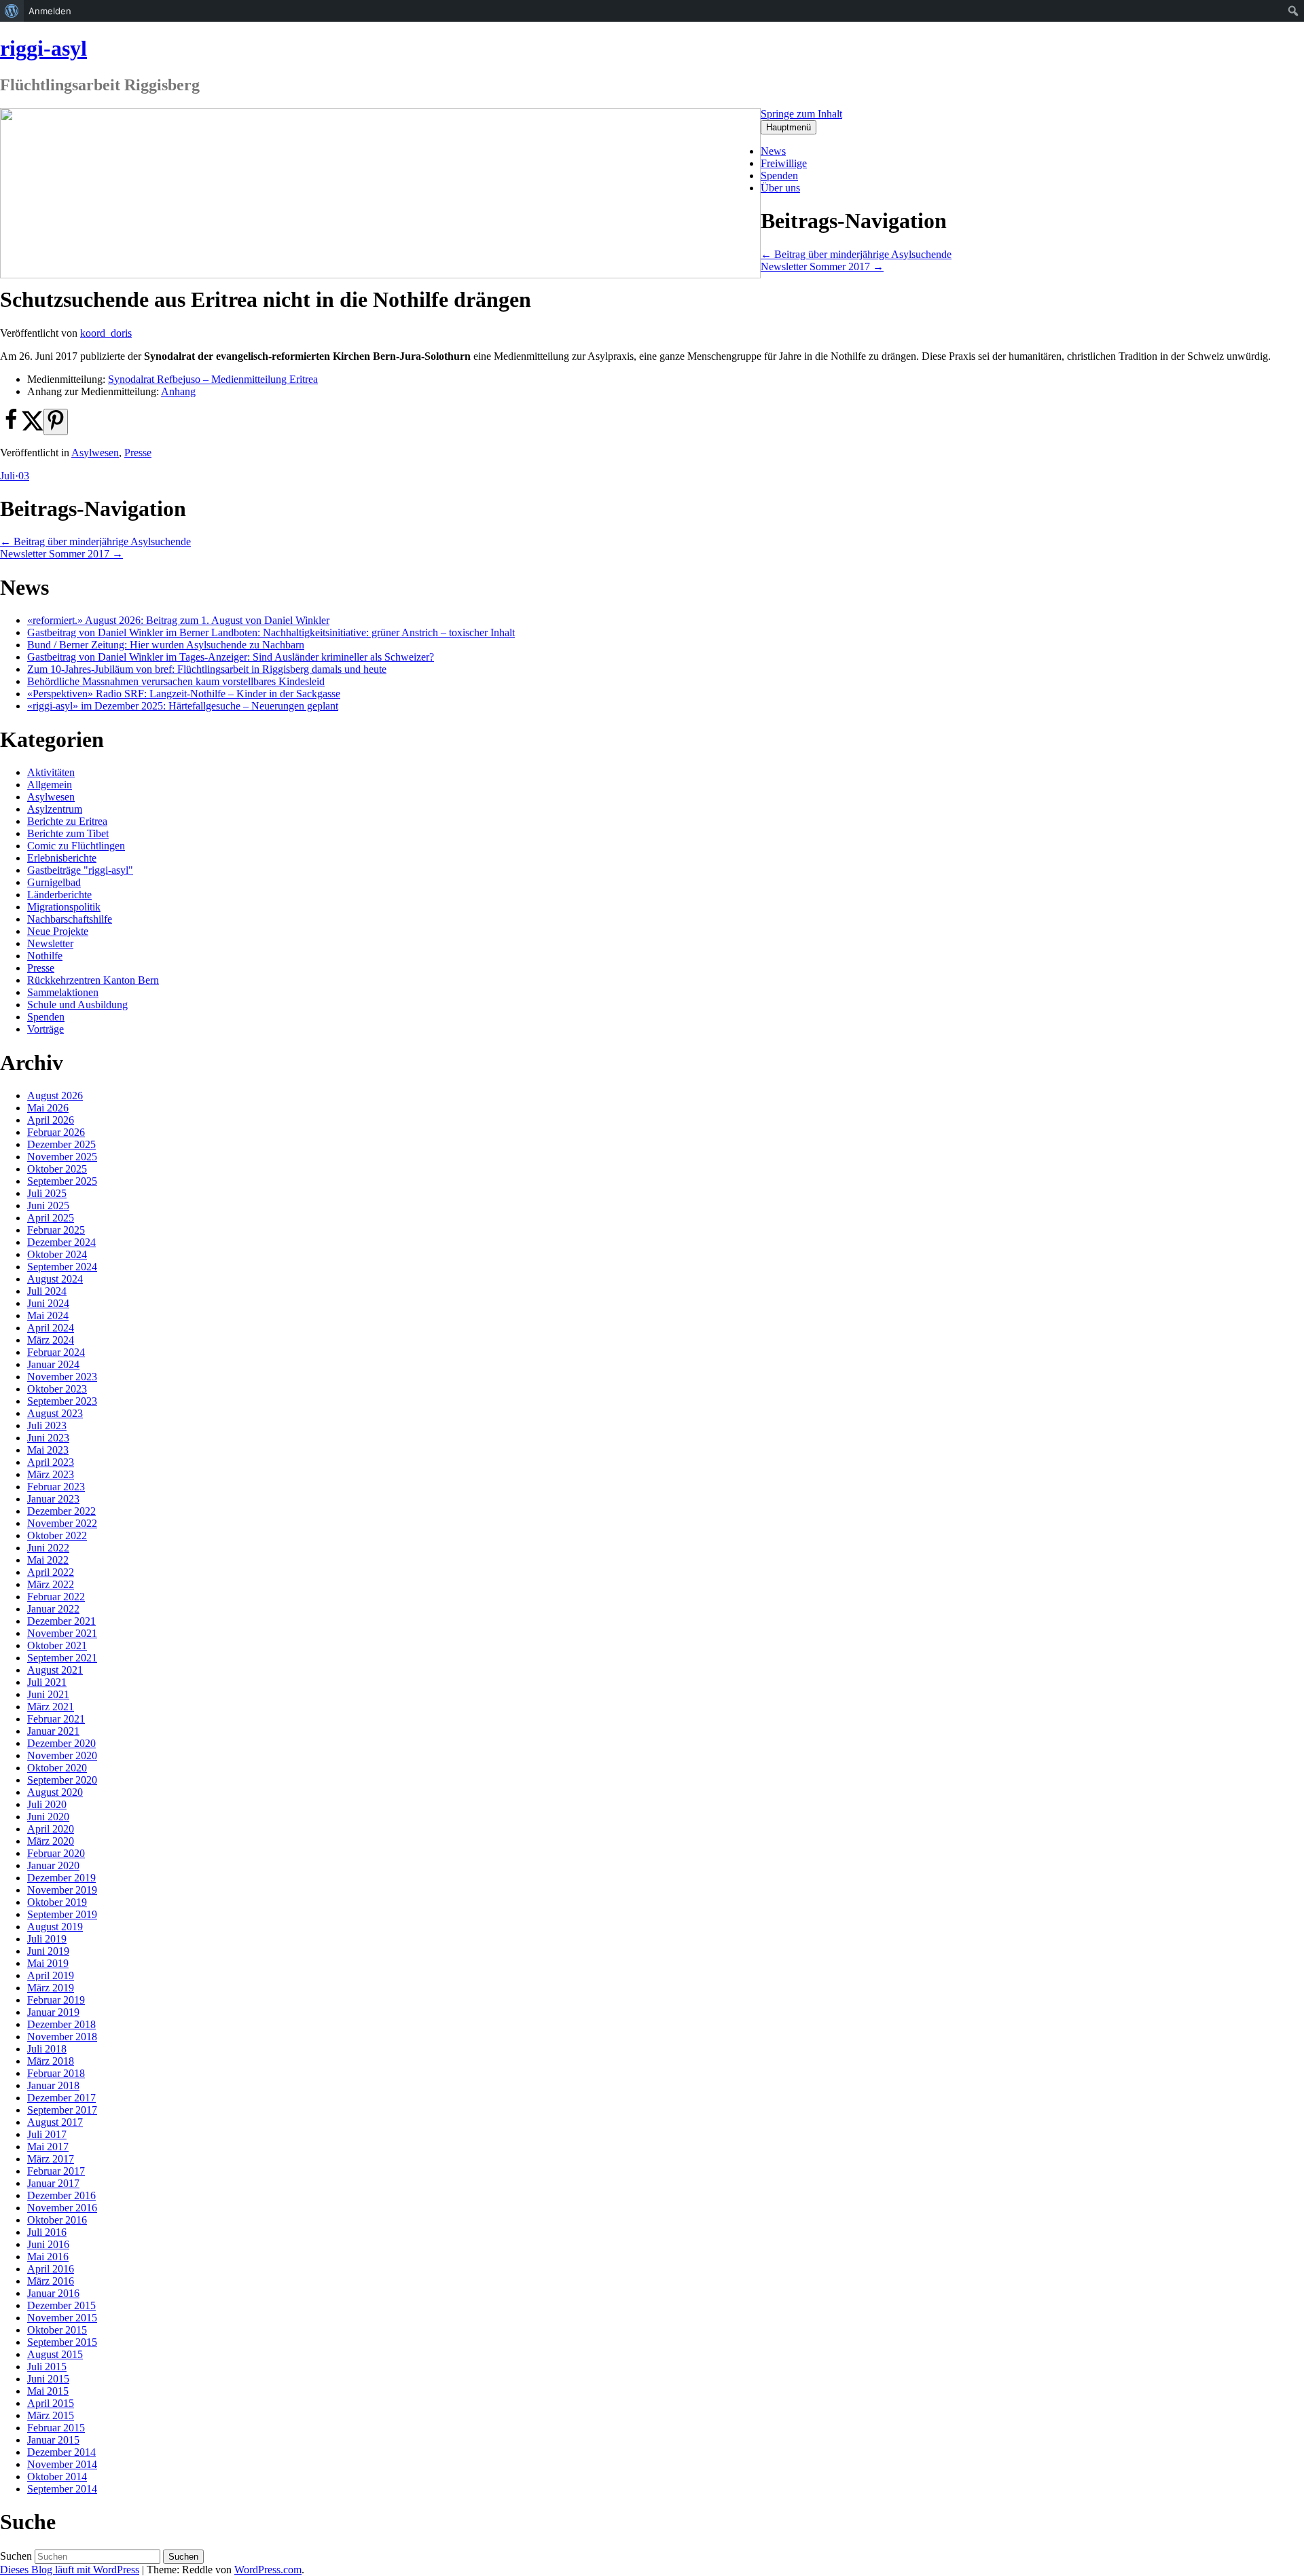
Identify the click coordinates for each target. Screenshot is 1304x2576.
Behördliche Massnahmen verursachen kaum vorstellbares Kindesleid (176, 681)
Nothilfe (45, 956)
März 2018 (51, 2061)
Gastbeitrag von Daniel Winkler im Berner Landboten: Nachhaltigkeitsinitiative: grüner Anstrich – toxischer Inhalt (271, 632)
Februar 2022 (56, 1597)
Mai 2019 (48, 1963)
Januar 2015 (53, 2440)
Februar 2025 (56, 1230)
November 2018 (62, 2037)
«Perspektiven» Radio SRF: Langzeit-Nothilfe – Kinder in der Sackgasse (184, 694)
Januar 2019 (53, 2012)
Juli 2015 (47, 2367)
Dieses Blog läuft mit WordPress (70, 2570)
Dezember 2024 (61, 1242)
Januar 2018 (53, 2085)
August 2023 (55, 1413)
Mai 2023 (48, 1450)
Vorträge (46, 1029)
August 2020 (55, 1792)
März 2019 (51, 1988)
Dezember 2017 (61, 2098)
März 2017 (51, 2159)
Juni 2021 (48, 1694)
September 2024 (62, 1267)
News (773, 151)
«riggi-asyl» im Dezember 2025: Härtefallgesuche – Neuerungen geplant (183, 706)
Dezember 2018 (61, 2024)
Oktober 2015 (57, 2330)
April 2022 (51, 1572)
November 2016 (62, 2208)
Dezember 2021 (61, 1621)
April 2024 (51, 1328)
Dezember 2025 (61, 1144)
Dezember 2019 (61, 1878)
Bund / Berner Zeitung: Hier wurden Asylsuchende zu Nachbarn (166, 645)
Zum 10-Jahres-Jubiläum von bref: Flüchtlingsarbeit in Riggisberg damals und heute (207, 669)
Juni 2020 (48, 1817)
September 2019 (62, 1914)
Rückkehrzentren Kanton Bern (93, 980)
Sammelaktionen (63, 992)
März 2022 (51, 1584)
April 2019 (51, 1975)
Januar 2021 (53, 1731)
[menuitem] (12, 11)
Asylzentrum (55, 809)
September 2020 (62, 1780)
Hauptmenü (789, 127)
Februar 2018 (56, 2073)
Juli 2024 (47, 1291)
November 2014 (62, 2464)
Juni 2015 (48, 2379)
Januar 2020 (53, 1865)
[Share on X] (33, 427)
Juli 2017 (47, 2134)
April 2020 (51, 1829)
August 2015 (55, 2354)
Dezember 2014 (61, 2452)
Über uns (780, 188)
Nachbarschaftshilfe (70, 919)
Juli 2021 (47, 1682)
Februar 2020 (56, 1853)
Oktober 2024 (57, 1254)
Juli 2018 (47, 2049)
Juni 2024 (48, 1303)
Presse (138, 453)
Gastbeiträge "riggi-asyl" (80, 870)
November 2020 (62, 1755)
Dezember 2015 (61, 2305)
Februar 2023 (56, 1487)
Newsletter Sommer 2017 (822, 266)
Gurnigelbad (54, 882)
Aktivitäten (51, 772)
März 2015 (51, 2415)
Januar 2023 (53, 1499)
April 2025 (51, 1218)
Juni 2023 (48, 1438)
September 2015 (62, 2342)
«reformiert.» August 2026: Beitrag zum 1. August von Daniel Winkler (178, 620)
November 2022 (62, 1523)
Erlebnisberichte (62, 858)
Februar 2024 (56, 1352)
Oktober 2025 (57, 1169)
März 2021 (51, 1707)
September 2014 (62, 2489)
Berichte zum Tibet (68, 833)
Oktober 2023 (57, 1389)
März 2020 (51, 1841)
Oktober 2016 (57, 2220)
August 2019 (55, 1927)
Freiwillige (784, 163)
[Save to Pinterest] (56, 422)
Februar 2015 (56, 2428)
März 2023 (51, 1474)
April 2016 (51, 2269)
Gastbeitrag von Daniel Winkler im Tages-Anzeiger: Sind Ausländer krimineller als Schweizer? (231, 657)
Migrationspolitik (64, 907)
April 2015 (51, 2403)
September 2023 (62, 1401)
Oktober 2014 (57, 2477)
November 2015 (62, 2318)
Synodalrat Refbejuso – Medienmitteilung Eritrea (213, 379)
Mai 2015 (48, 2391)
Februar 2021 (56, 1719)
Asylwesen (95, 453)
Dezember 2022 (61, 1511)
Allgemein (50, 785)
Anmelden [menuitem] (50, 11)
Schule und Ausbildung (77, 1005)
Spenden (779, 176)
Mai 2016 (48, 2257)
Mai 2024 (48, 1315)
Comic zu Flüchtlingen (76, 846)
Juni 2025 (48, 1206)
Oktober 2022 (57, 1535)
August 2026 (55, 1096)
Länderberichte (59, 895)
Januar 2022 (53, 1609)
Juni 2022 (48, 1548)
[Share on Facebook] (11, 427)
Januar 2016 (53, 2293)
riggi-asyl (43, 48)
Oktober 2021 (57, 1645)
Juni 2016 (48, 2244)
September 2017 (62, 2110)
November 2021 (62, 1633)
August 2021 (55, 1670)
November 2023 (62, 1377)
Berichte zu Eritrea (67, 821)
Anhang (178, 391)
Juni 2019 (48, 1951)
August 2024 (55, 1279)
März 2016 (51, 2281)
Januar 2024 (53, 1364)
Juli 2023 (47, 1425)
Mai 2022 (48, 1560)
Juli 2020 (47, 1804)
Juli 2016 (47, 2232)
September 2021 (62, 1658)
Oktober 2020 (57, 1768)
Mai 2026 (48, 1108)
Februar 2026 (56, 1132)
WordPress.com (268, 2570)
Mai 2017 (48, 2147)
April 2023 (51, 1462)
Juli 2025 (47, 1193)
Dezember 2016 (61, 2195)
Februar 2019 (56, 2000)
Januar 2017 (53, 2183)
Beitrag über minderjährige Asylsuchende (856, 254)
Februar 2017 (56, 2171)
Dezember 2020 (61, 1743)
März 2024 (51, 1340)
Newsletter (50, 943)
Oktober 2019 (57, 1902)
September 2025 (62, 1181)
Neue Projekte (58, 931)
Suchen (16, 2556)
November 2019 (62, 1890)
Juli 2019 (47, 1939)
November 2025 (62, 1157)
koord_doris (106, 333)
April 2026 (51, 1120)
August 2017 (55, 2122)
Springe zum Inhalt (801, 114)
